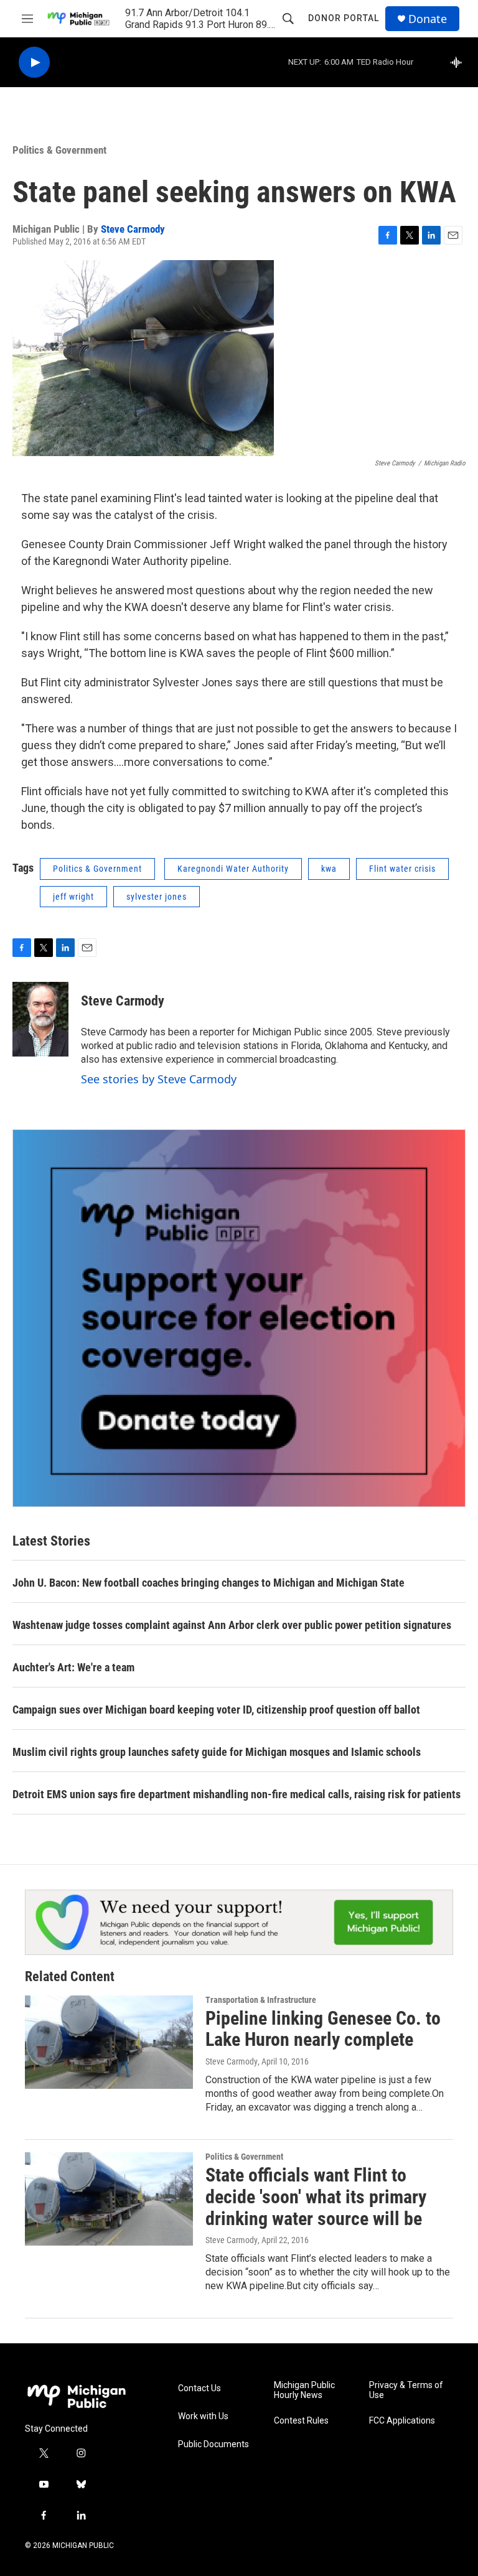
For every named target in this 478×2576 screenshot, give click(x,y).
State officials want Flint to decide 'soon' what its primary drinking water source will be (316, 2197)
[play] (34, 63)
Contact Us (199, 2388)
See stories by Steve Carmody (159, 1079)
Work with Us (203, 2416)
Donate (428, 19)
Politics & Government (59, 150)
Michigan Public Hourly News (304, 2390)
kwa (329, 869)
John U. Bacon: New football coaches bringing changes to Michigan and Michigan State (209, 1583)
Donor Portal (344, 18)
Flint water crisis (402, 869)
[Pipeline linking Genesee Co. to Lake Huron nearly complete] (109, 2042)
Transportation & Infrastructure (261, 2000)
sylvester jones (157, 897)
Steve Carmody (133, 229)
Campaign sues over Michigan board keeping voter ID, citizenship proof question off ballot (216, 1710)
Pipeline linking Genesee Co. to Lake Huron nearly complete (323, 2029)
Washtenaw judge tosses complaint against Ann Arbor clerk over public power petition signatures (232, 1625)
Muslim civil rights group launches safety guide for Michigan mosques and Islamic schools (217, 1752)
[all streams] (460, 62)
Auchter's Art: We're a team (73, 1667)
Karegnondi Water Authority (233, 869)
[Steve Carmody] (40, 1019)
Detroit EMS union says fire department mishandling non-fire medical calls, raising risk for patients (237, 1794)
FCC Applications (402, 2421)
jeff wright (73, 897)
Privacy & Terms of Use (406, 2390)
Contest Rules (301, 2421)
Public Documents (213, 2444)
